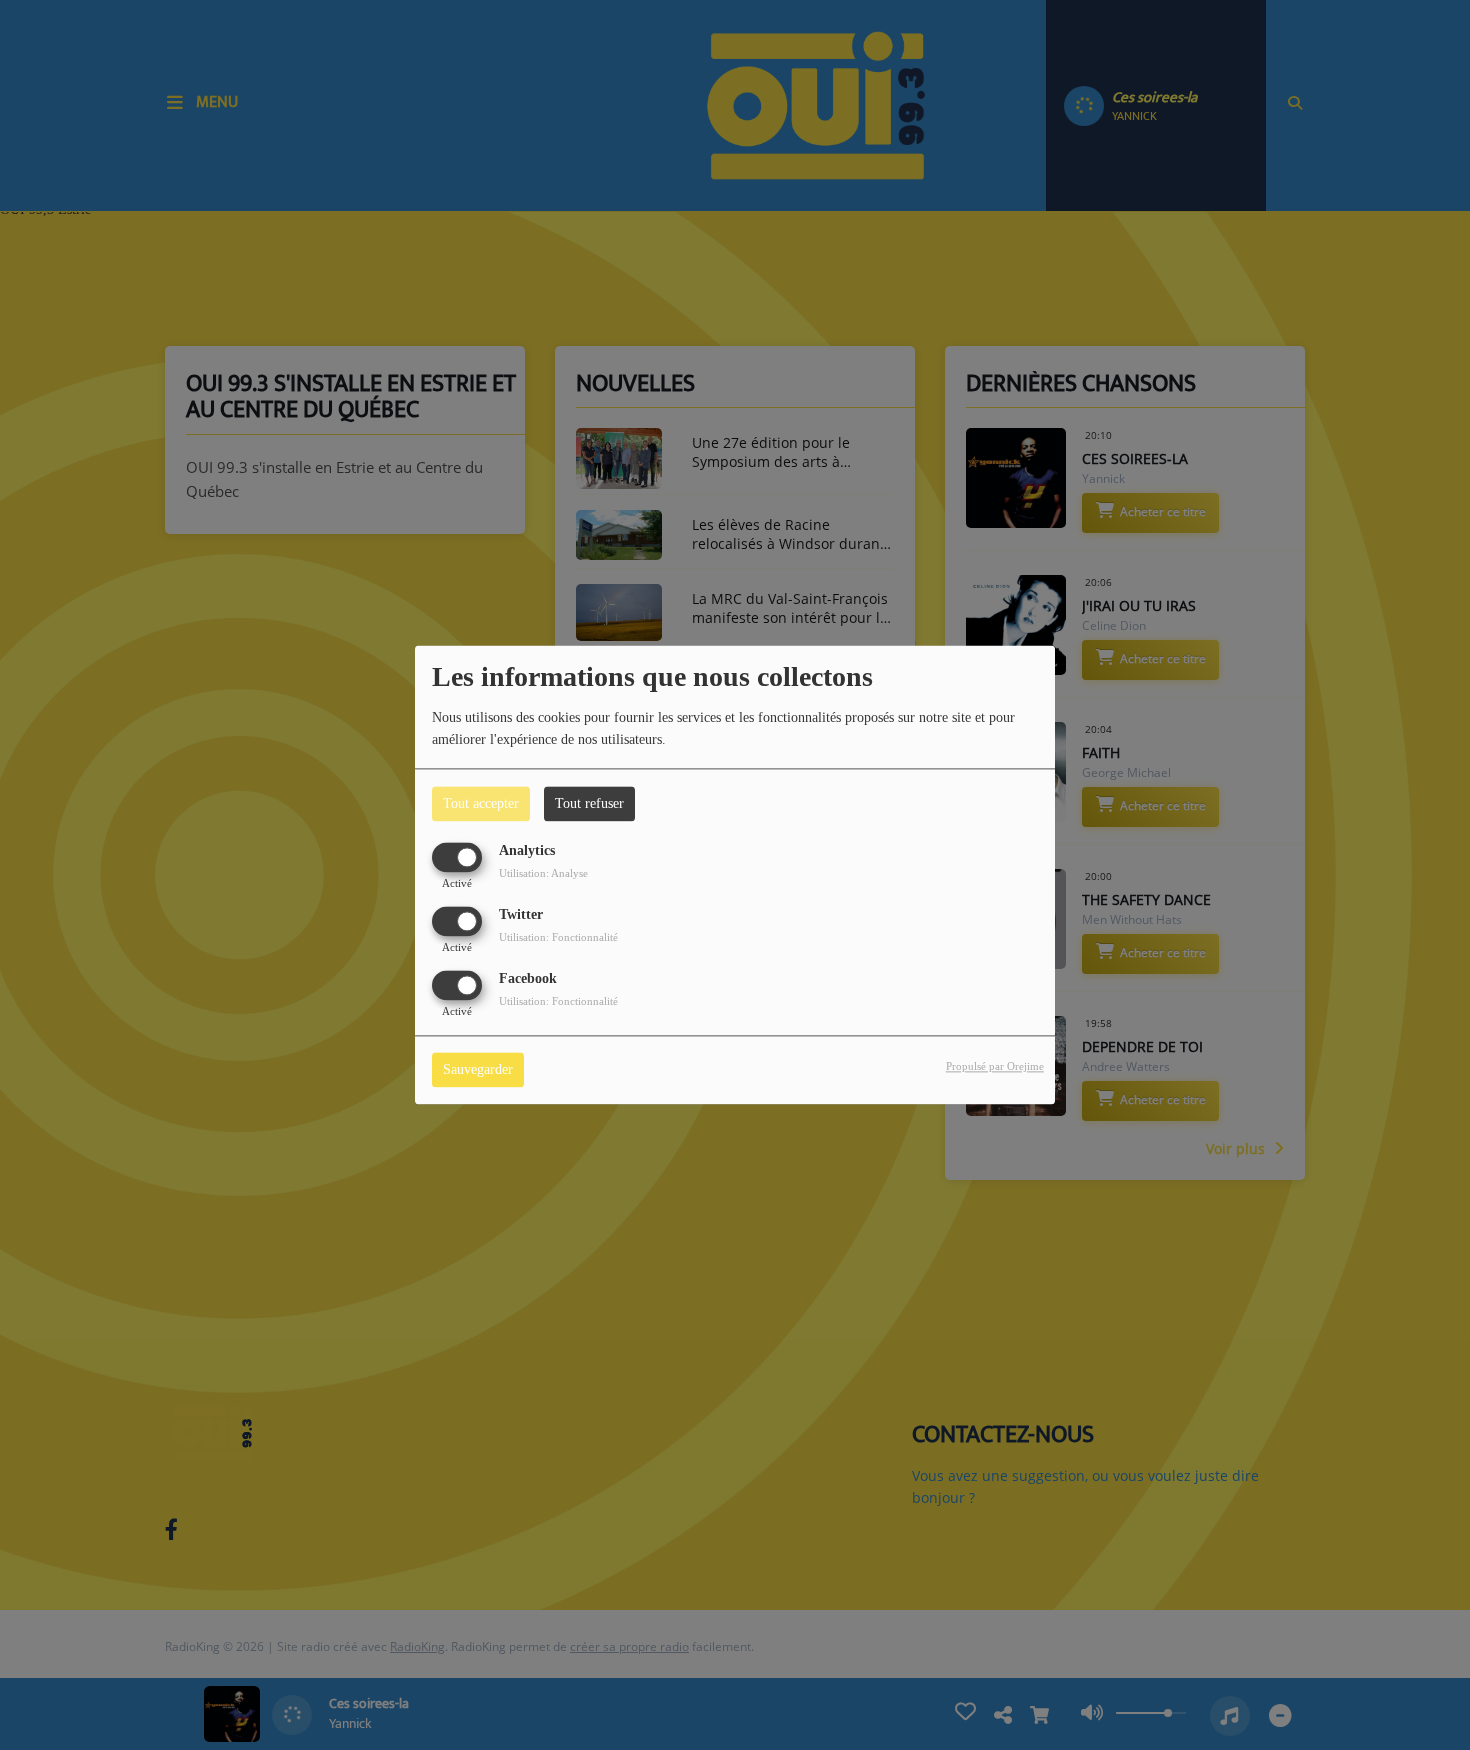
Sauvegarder (478, 1070)
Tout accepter (481, 803)
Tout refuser (589, 803)
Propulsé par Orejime (995, 1067)
